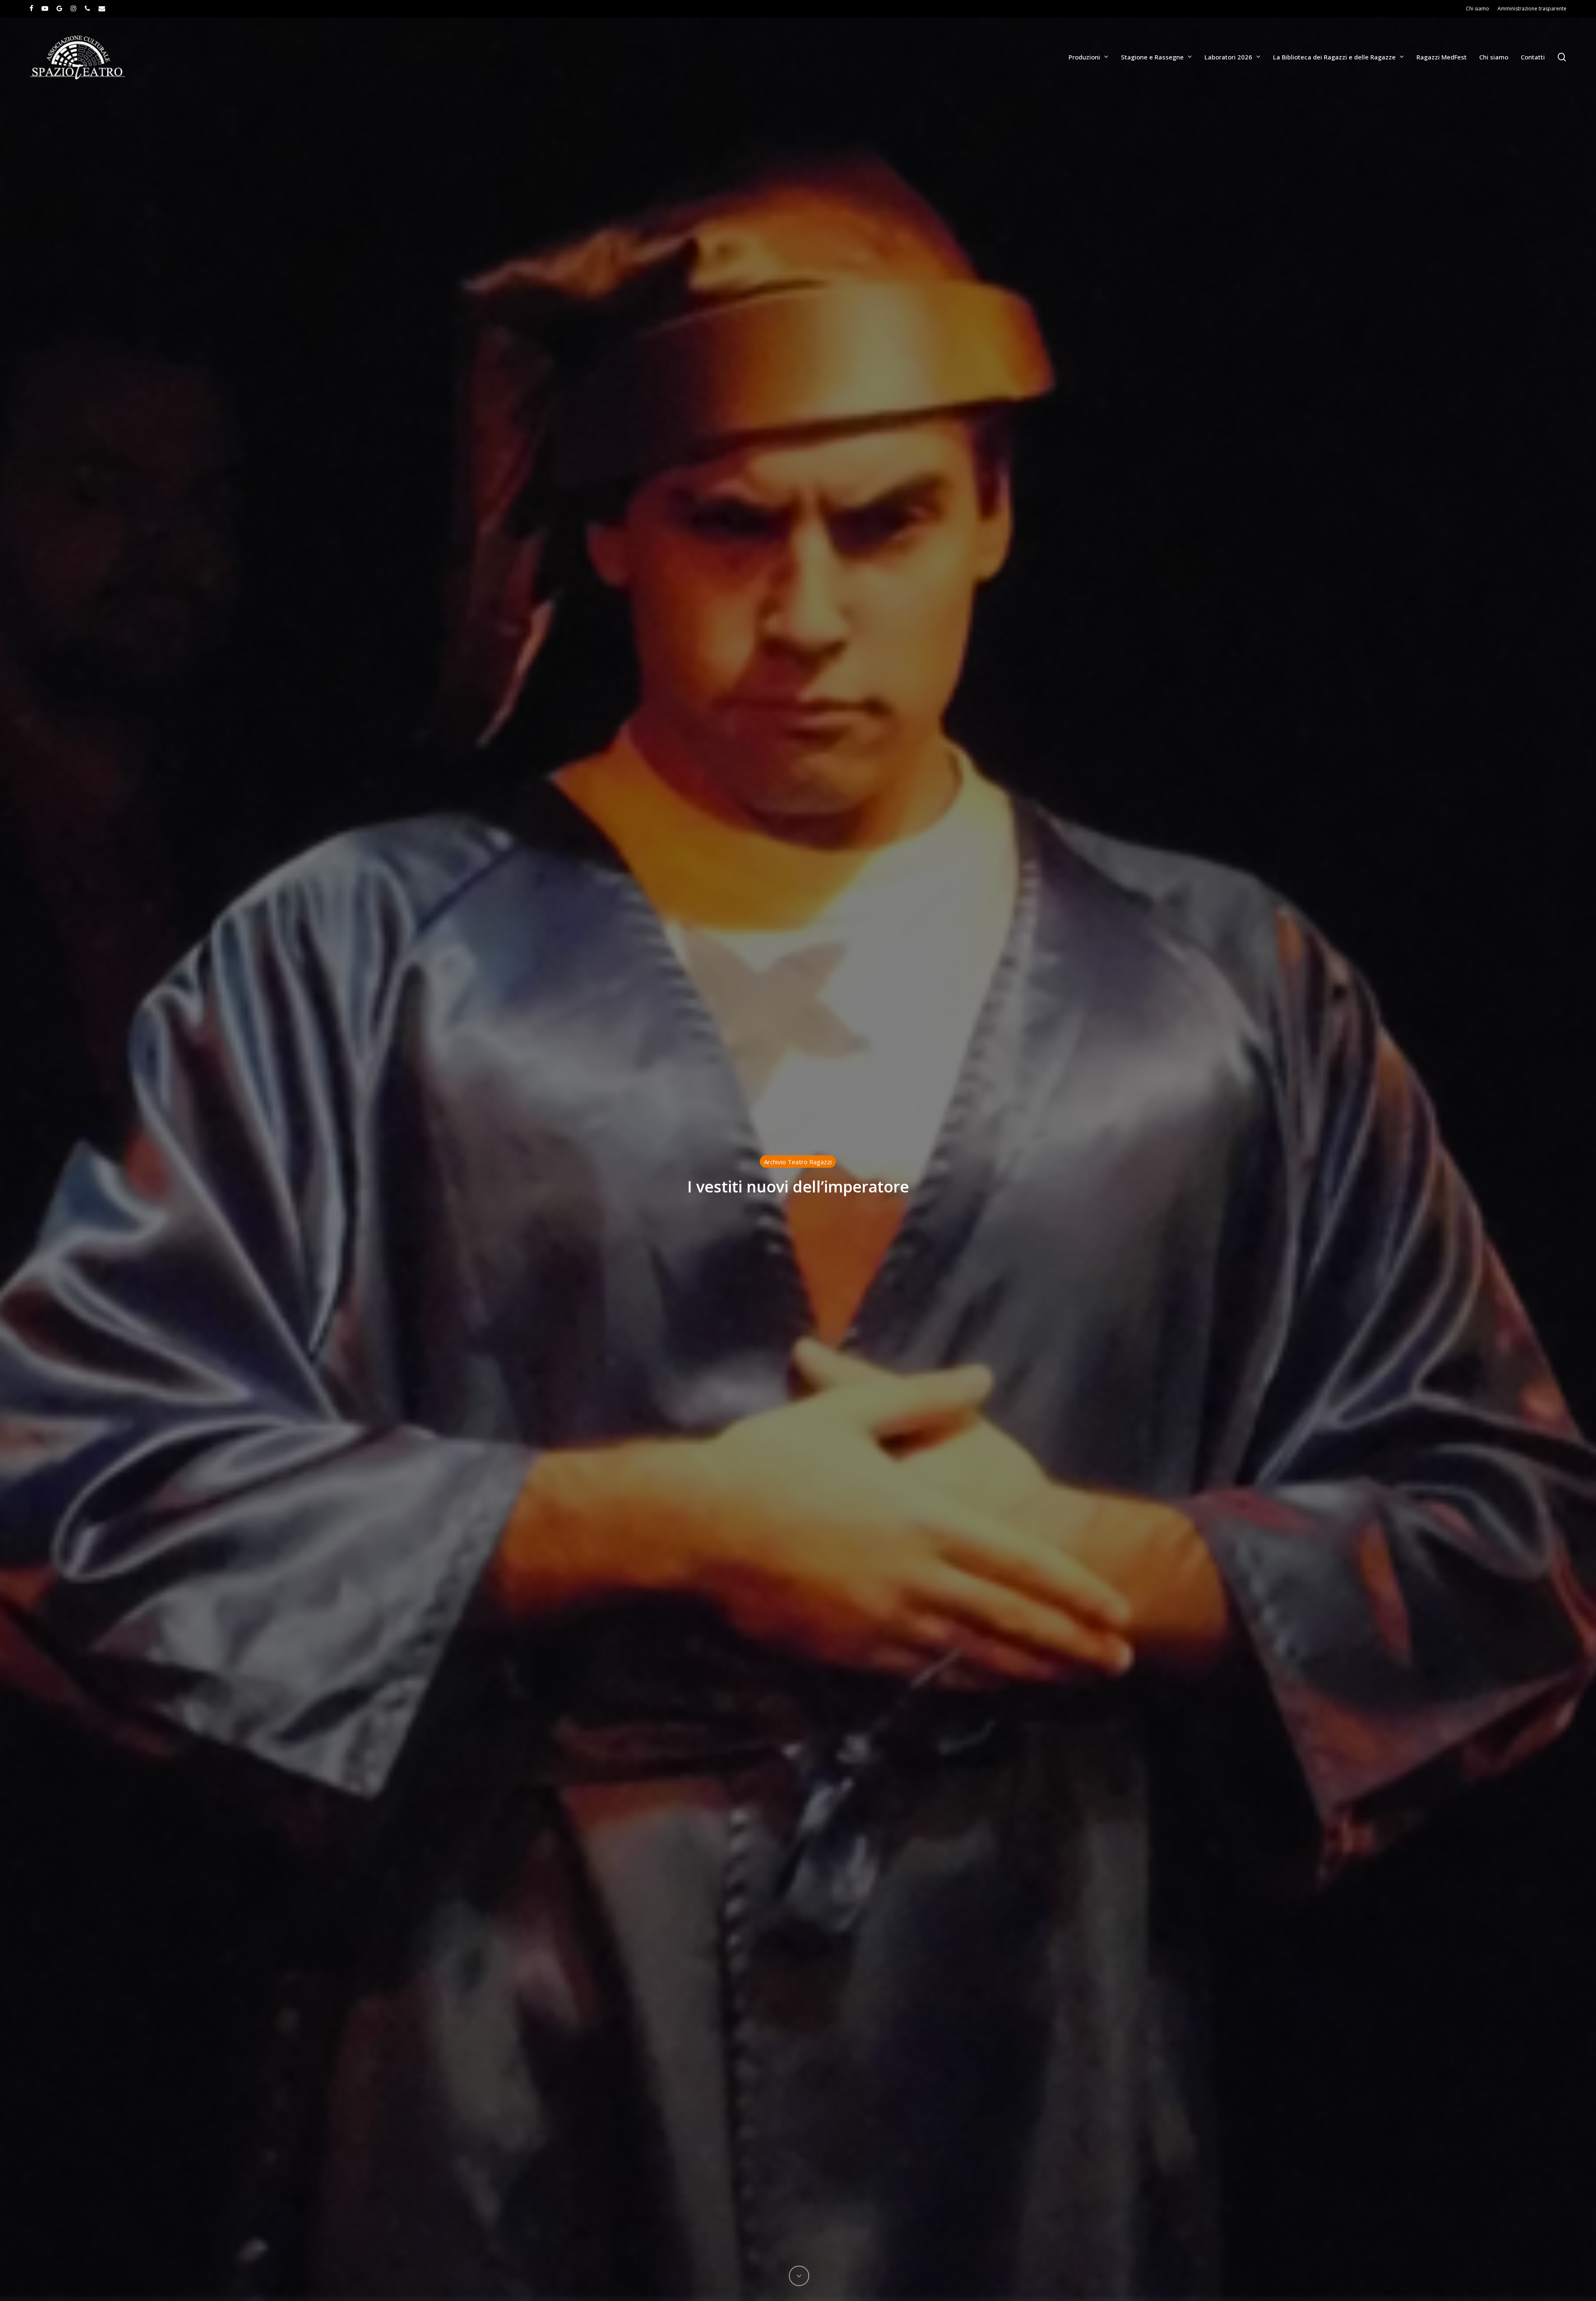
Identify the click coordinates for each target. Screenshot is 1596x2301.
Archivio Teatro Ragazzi (798, 1162)
